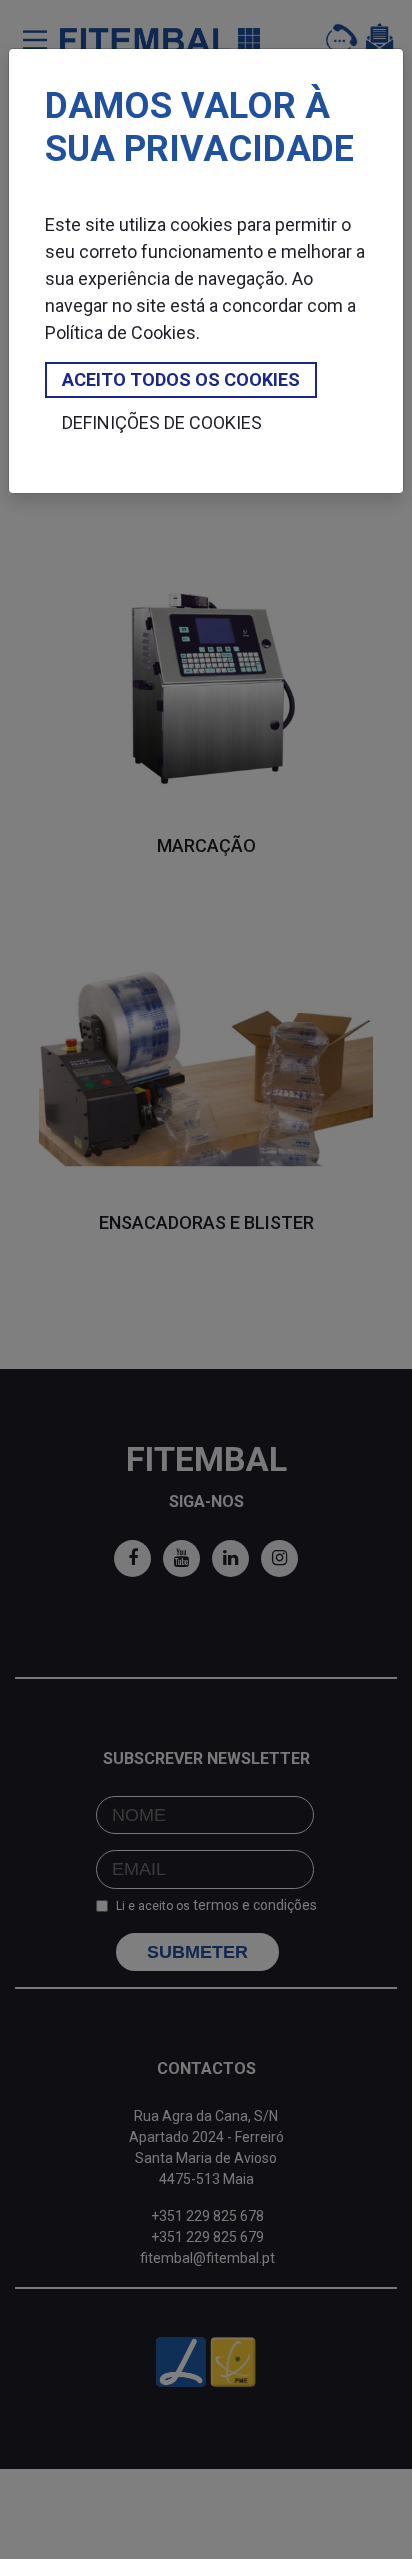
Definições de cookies (162, 422)
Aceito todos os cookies (181, 379)
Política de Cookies (120, 332)
